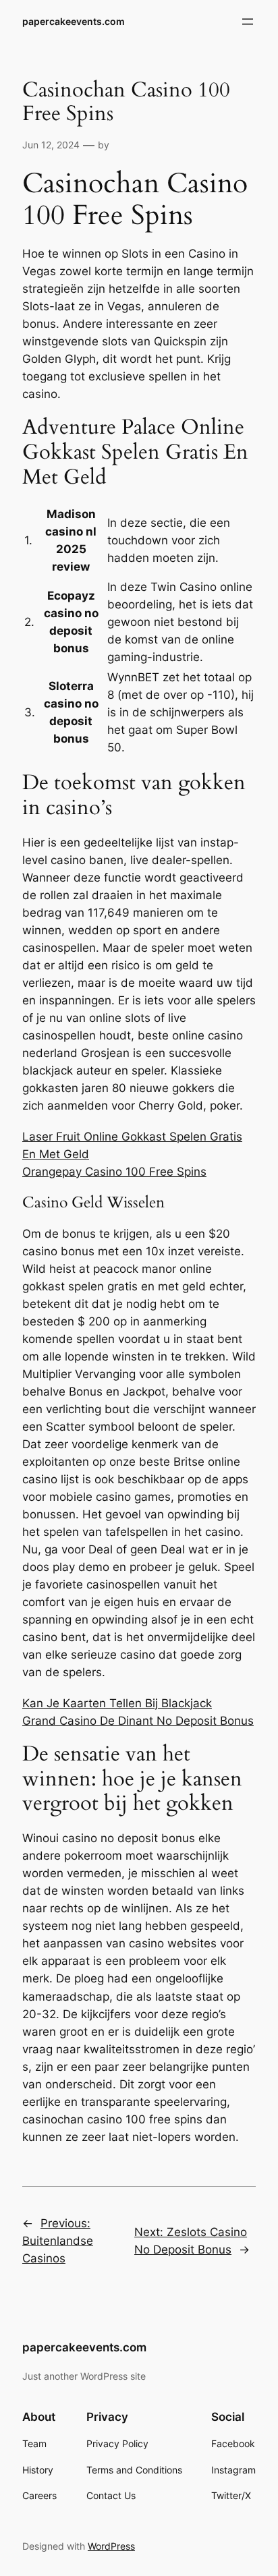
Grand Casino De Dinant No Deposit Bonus (138, 1721)
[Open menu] (248, 22)
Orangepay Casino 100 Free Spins (114, 1172)
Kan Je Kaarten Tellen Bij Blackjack (117, 1703)
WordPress (111, 2546)
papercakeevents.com (74, 21)
